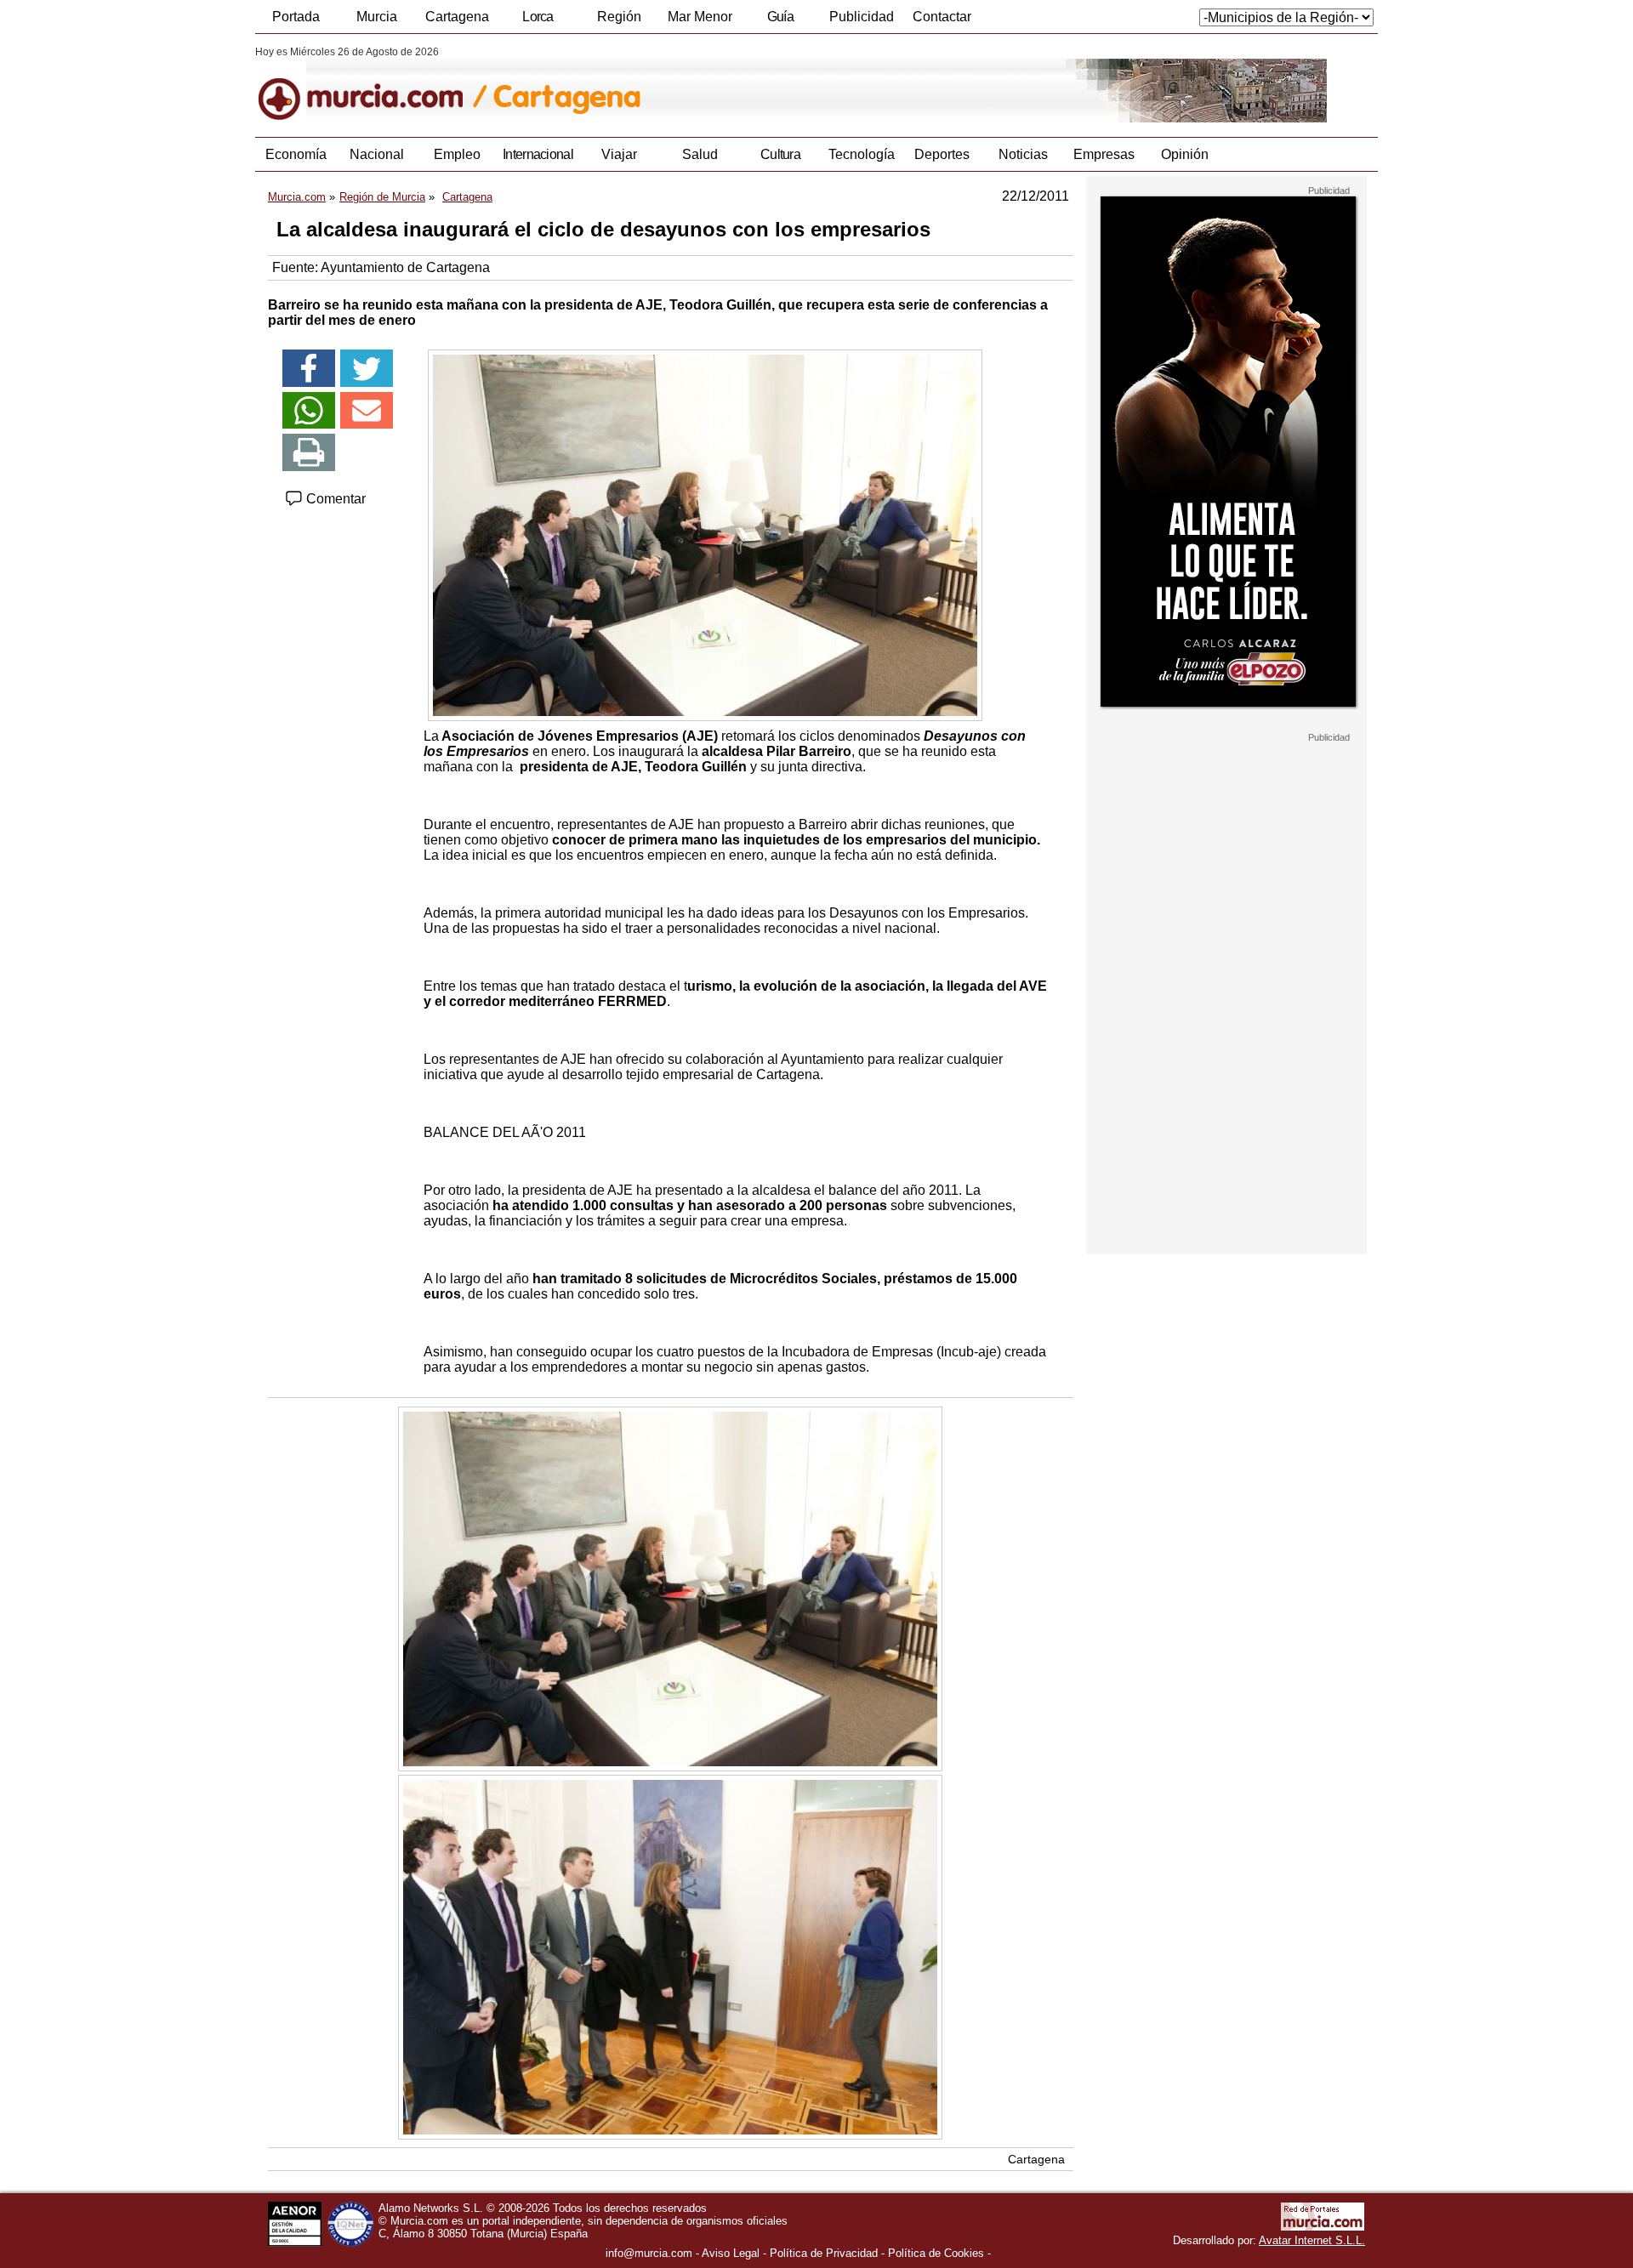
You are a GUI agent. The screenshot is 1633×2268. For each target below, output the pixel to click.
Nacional (377, 154)
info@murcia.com (649, 2253)
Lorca (538, 17)
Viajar (619, 154)
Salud (700, 154)
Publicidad (862, 17)
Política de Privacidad (824, 2253)
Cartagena (457, 17)
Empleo (457, 154)
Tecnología (862, 154)
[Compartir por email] (367, 411)
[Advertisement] (1226, 998)
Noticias (1023, 154)
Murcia (377, 17)
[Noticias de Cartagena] (670, 84)
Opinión (1185, 154)
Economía (296, 154)
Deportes (942, 154)
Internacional (538, 154)
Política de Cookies (936, 2253)
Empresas (1104, 154)
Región (619, 17)
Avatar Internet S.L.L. (1312, 2240)
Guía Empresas (780, 21)
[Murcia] (372, 84)
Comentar (334, 499)
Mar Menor (700, 17)
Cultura (780, 154)
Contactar (942, 17)
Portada (296, 17)
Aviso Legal (731, 2253)
